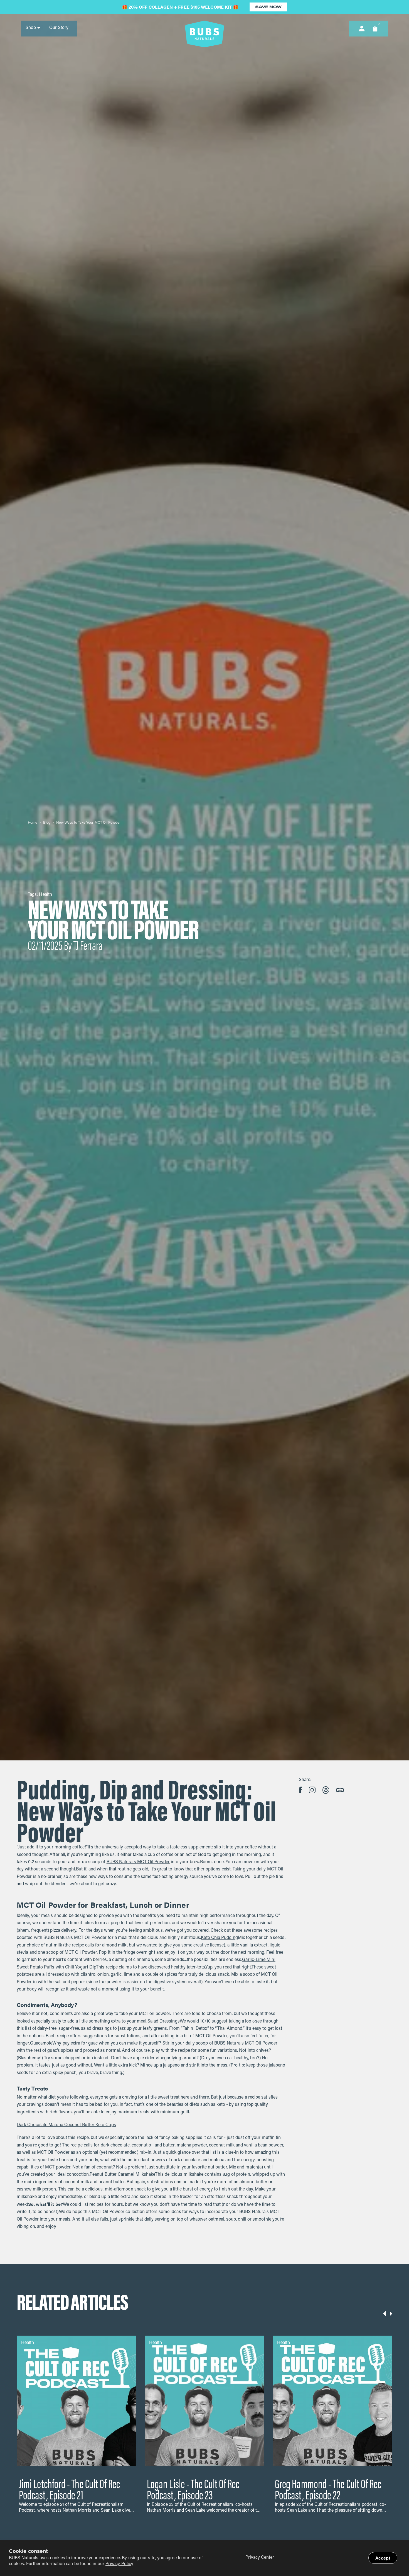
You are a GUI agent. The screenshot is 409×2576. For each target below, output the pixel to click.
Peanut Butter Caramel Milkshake (122, 2175)
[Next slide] (391, 2314)
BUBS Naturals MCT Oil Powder (138, 1862)
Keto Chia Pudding (219, 1938)
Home (33, 823)
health (45, 895)
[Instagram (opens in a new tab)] (312, 1790)
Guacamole (41, 2043)
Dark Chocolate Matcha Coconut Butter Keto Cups (66, 2125)
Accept (383, 2558)
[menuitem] (33, 28)
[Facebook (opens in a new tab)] (300, 1790)
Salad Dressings (164, 2021)
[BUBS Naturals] (204, 34)
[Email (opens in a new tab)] (326, 1790)
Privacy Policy (119, 2564)
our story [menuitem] (59, 28)
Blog (47, 823)
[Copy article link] (340, 1790)
